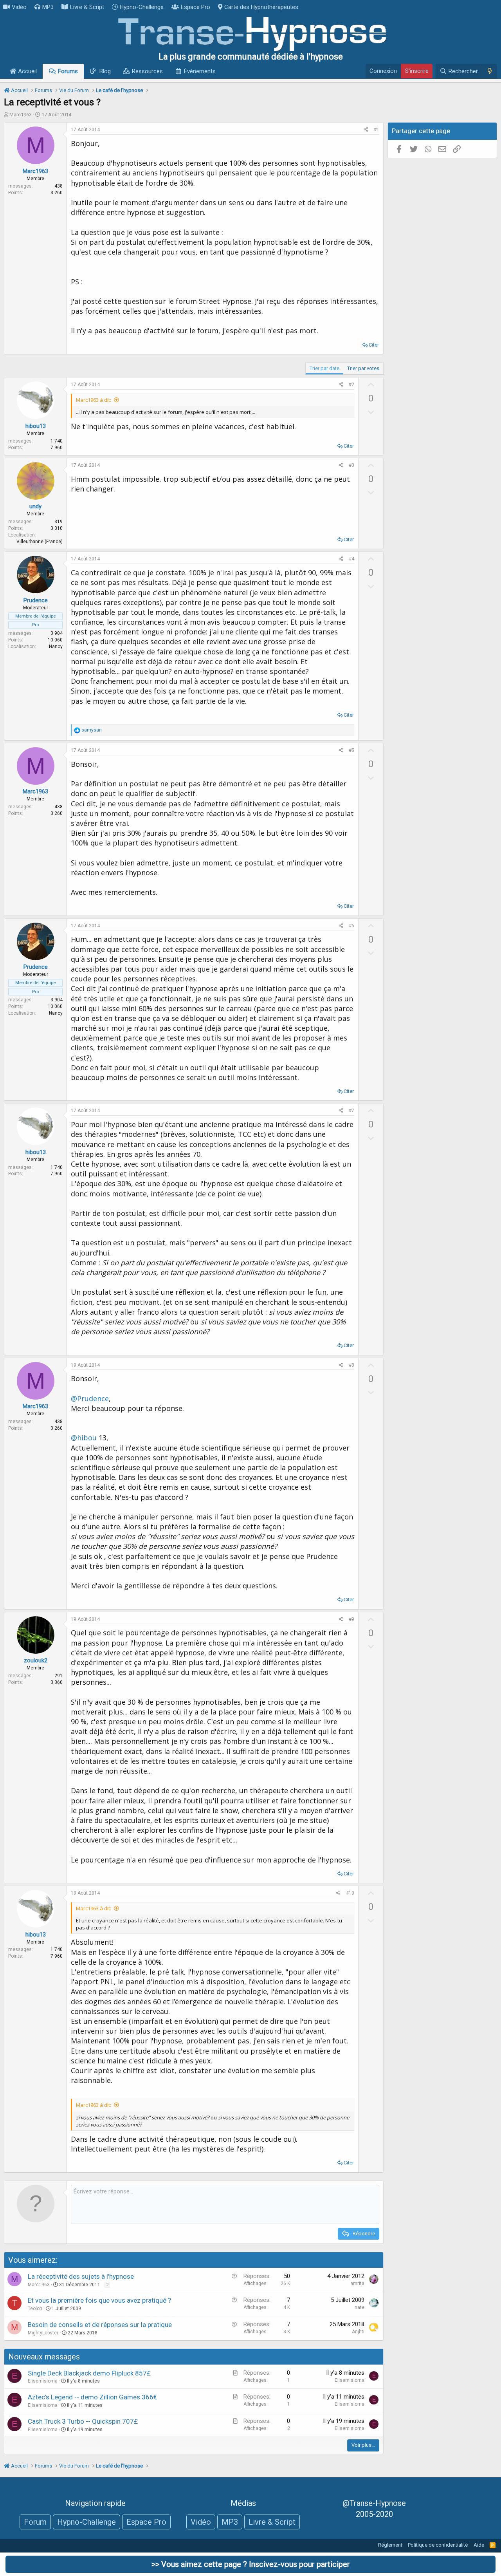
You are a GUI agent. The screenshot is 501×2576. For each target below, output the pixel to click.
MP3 (48, 7)
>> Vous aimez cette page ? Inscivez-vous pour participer (251, 2564)
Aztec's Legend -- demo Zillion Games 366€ (92, 2397)
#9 (351, 1619)
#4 (351, 559)
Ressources (147, 71)
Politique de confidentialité (438, 2545)
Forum (35, 2522)
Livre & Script (87, 7)
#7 (351, 1111)
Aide (479, 2545)
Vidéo (19, 7)
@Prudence (90, 1398)
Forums (68, 71)
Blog (105, 71)
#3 (351, 465)
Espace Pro (196, 7)
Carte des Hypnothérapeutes (261, 7)
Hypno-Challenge (142, 7)
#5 (351, 750)
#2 (351, 385)
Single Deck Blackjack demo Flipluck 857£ (89, 2373)
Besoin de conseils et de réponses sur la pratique (100, 2325)
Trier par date (324, 368)
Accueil (27, 71)
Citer (374, 345)
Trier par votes (363, 368)
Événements (200, 71)
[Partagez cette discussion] (366, 130)
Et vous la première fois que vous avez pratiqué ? (99, 2300)
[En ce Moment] (489, 71)
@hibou (84, 1438)
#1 (377, 130)
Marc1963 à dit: (94, 400)
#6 (351, 926)
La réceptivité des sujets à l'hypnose (81, 2276)
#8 (351, 1365)
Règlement (390, 2545)
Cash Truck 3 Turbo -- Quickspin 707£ (83, 2421)
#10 (350, 1893)
